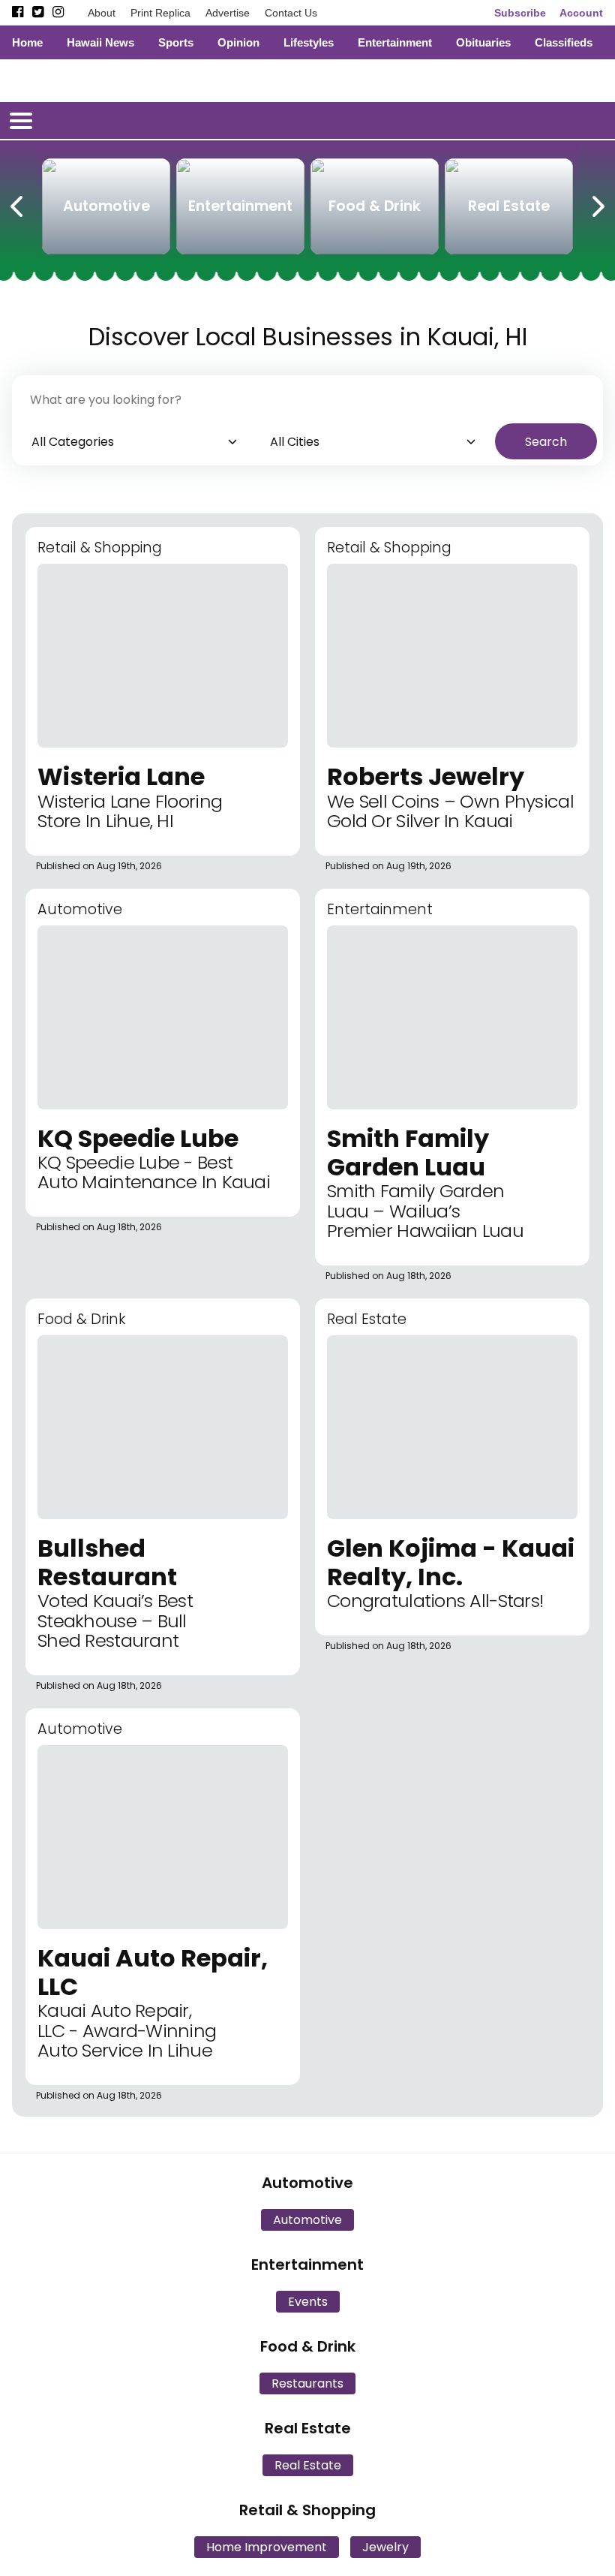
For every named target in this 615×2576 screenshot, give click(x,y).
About (102, 13)
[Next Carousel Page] (597, 203)
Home (27, 42)
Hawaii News (100, 42)
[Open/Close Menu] (21, 121)
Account (581, 13)
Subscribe (520, 13)
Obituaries (483, 42)
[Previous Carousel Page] (18, 203)
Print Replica (160, 13)
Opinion (238, 42)
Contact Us (291, 13)
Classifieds (564, 42)
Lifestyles (309, 42)
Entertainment (395, 42)
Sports (176, 42)
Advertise (228, 13)
